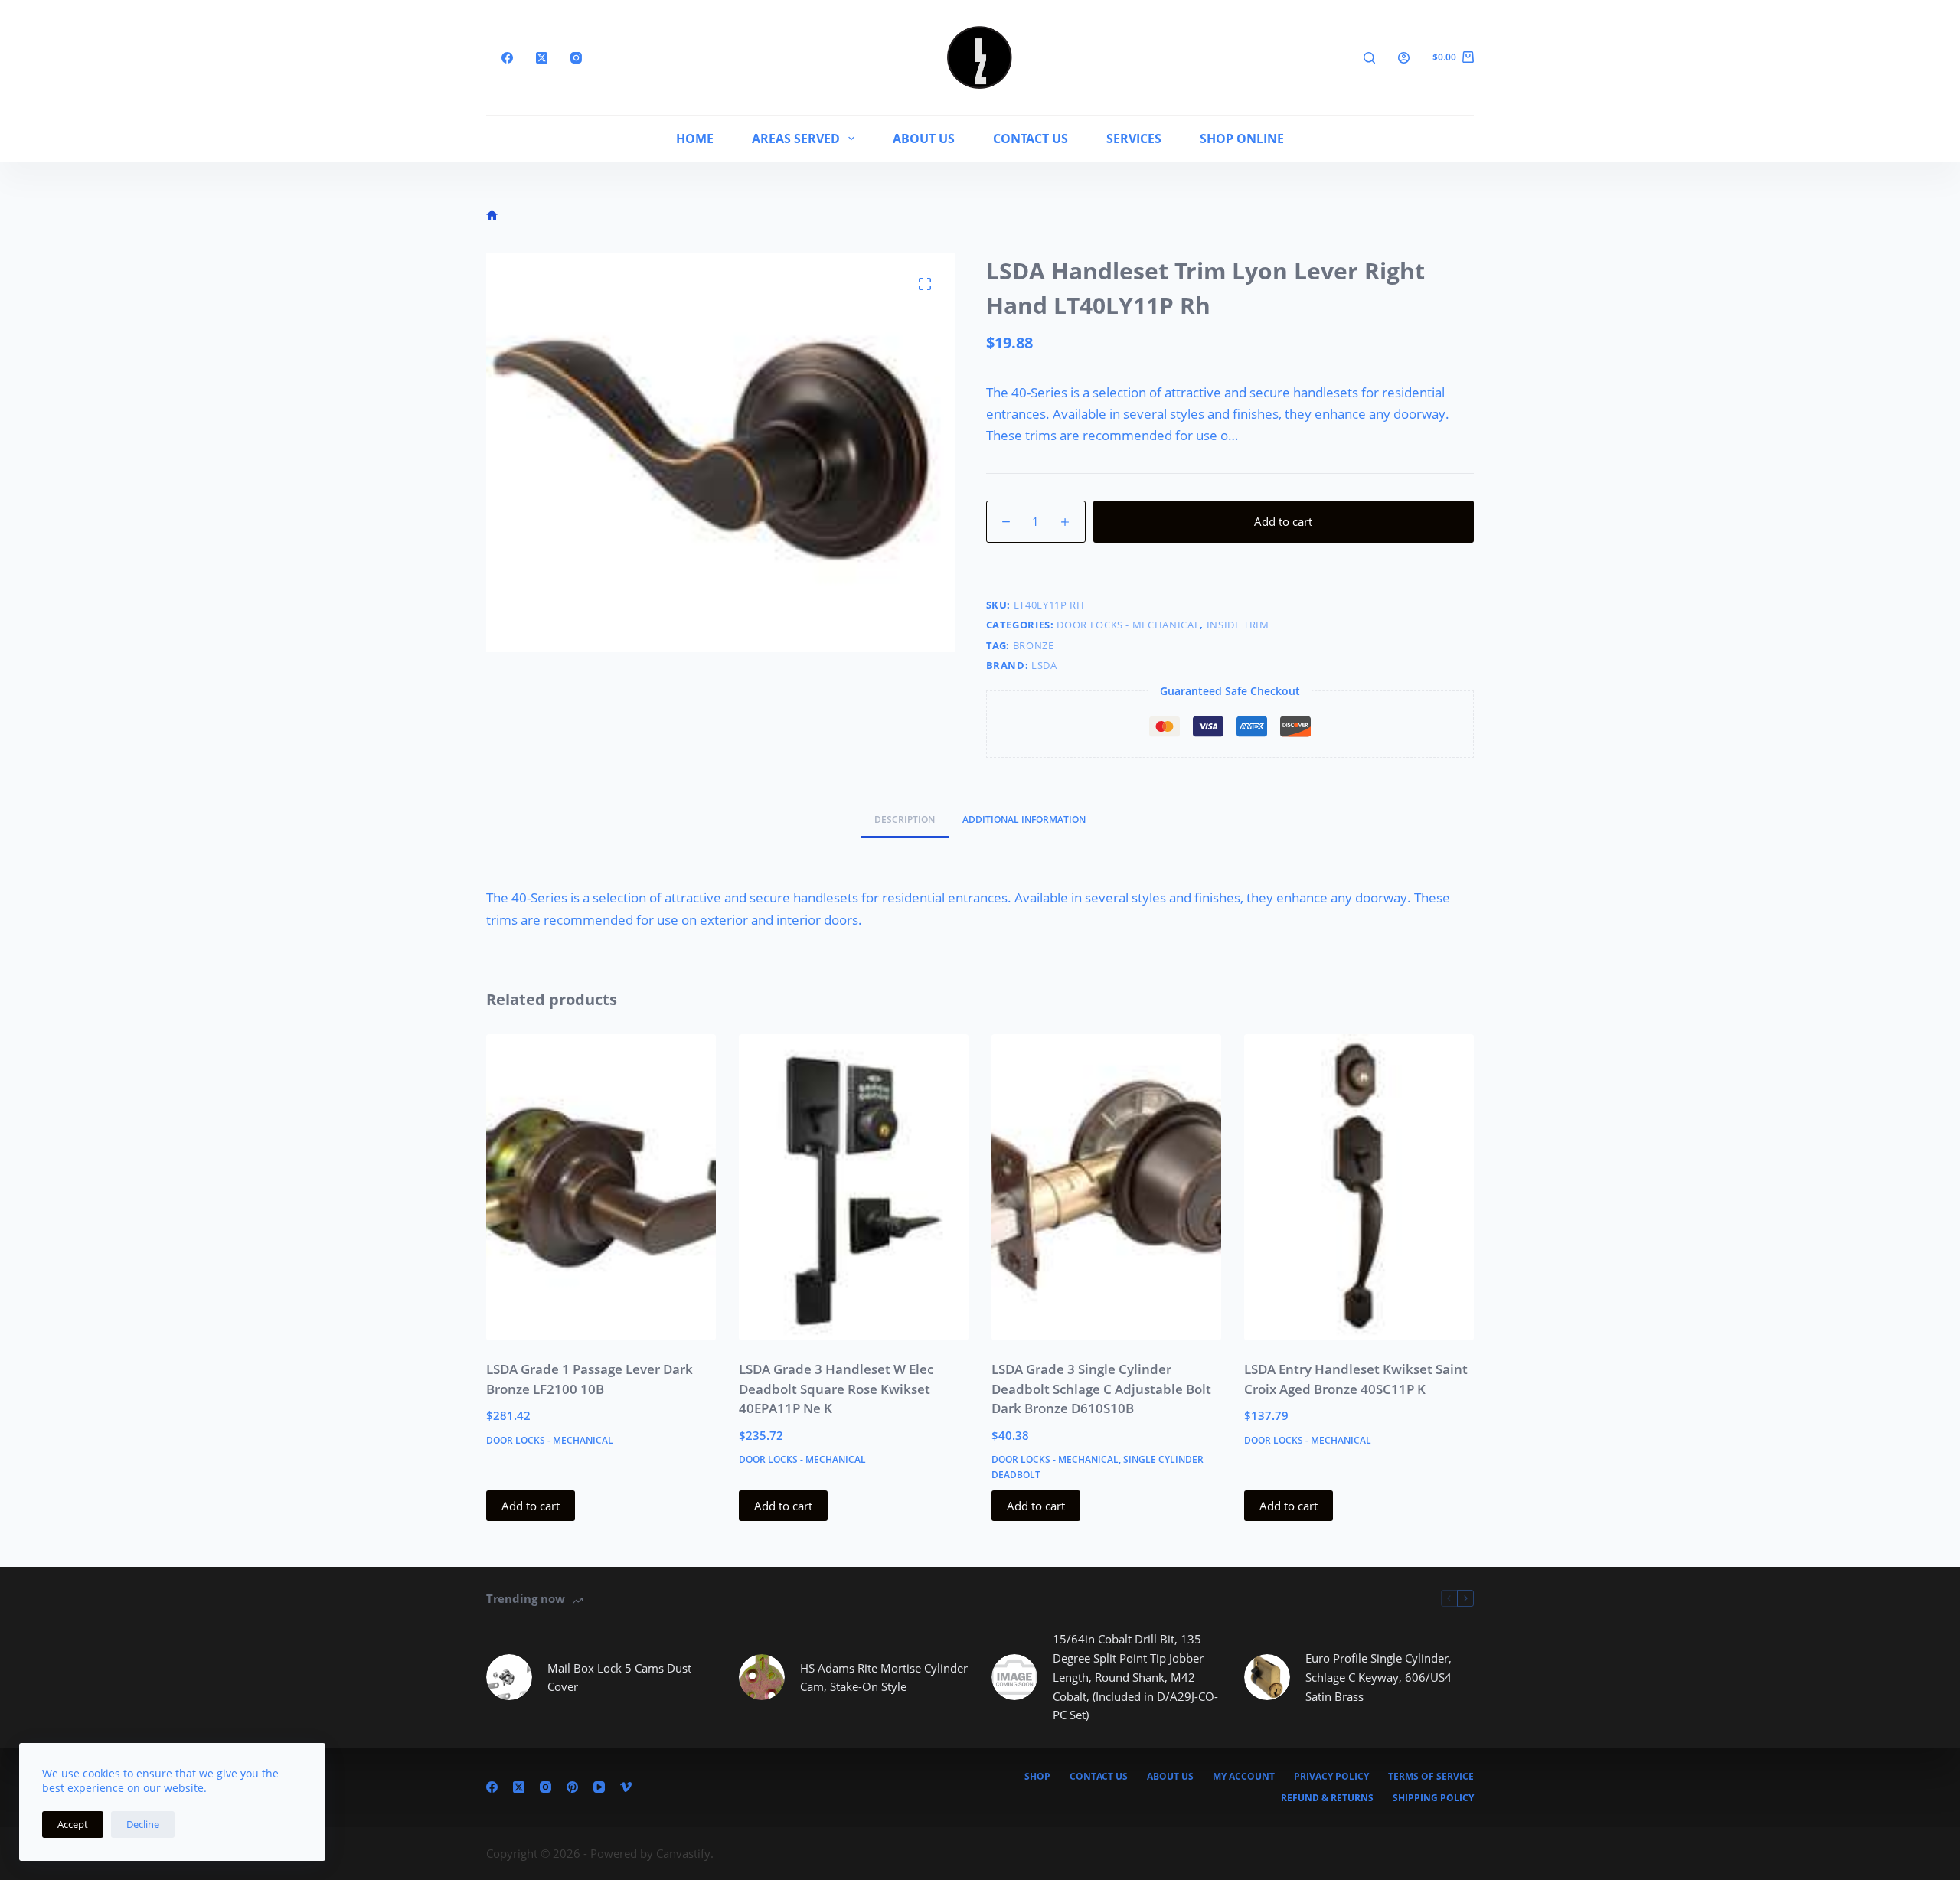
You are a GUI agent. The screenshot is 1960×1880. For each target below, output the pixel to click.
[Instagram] (576, 58)
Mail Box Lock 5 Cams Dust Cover (619, 1678)
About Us (924, 139)
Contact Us (1031, 139)
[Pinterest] (572, 1787)
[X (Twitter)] (542, 58)
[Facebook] (507, 58)
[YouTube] (599, 1787)
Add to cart (1283, 521)
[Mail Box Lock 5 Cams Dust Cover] (509, 1677)
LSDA (1044, 665)
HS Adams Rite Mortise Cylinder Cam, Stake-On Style (884, 1678)
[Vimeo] (626, 1787)
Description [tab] (905, 819)
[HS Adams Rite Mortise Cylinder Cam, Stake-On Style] (762, 1677)
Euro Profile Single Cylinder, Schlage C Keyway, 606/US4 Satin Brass (1379, 1677)
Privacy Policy (1331, 1777)
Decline (143, 1824)
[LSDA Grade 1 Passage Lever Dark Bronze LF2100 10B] (601, 1187)
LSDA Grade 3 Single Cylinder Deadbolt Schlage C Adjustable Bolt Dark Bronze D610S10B (1101, 1389)
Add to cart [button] (531, 1506)
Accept (73, 1824)
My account (1244, 1777)
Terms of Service (1431, 1777)
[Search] (1369, 58)
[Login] (1404, 58)
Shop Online (1242, 139)
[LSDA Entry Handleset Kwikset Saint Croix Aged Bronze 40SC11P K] (1359, 1187)
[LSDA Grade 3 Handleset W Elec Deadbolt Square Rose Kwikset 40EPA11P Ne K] (854, 1187)
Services (1134, 139)
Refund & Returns (1327, 1798)
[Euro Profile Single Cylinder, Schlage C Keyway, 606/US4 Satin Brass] (1267, 1677)
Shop (1037, 1777)
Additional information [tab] (1024, 819)
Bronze (1034, 645)
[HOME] (492, 215)
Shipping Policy (1433, 1798)
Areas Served (796, 139)
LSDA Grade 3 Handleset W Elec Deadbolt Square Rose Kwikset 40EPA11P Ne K (836, 1389)
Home (695, 139)
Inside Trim (1238, 625)
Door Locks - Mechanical (1128, 625)
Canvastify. (685, 1853)
